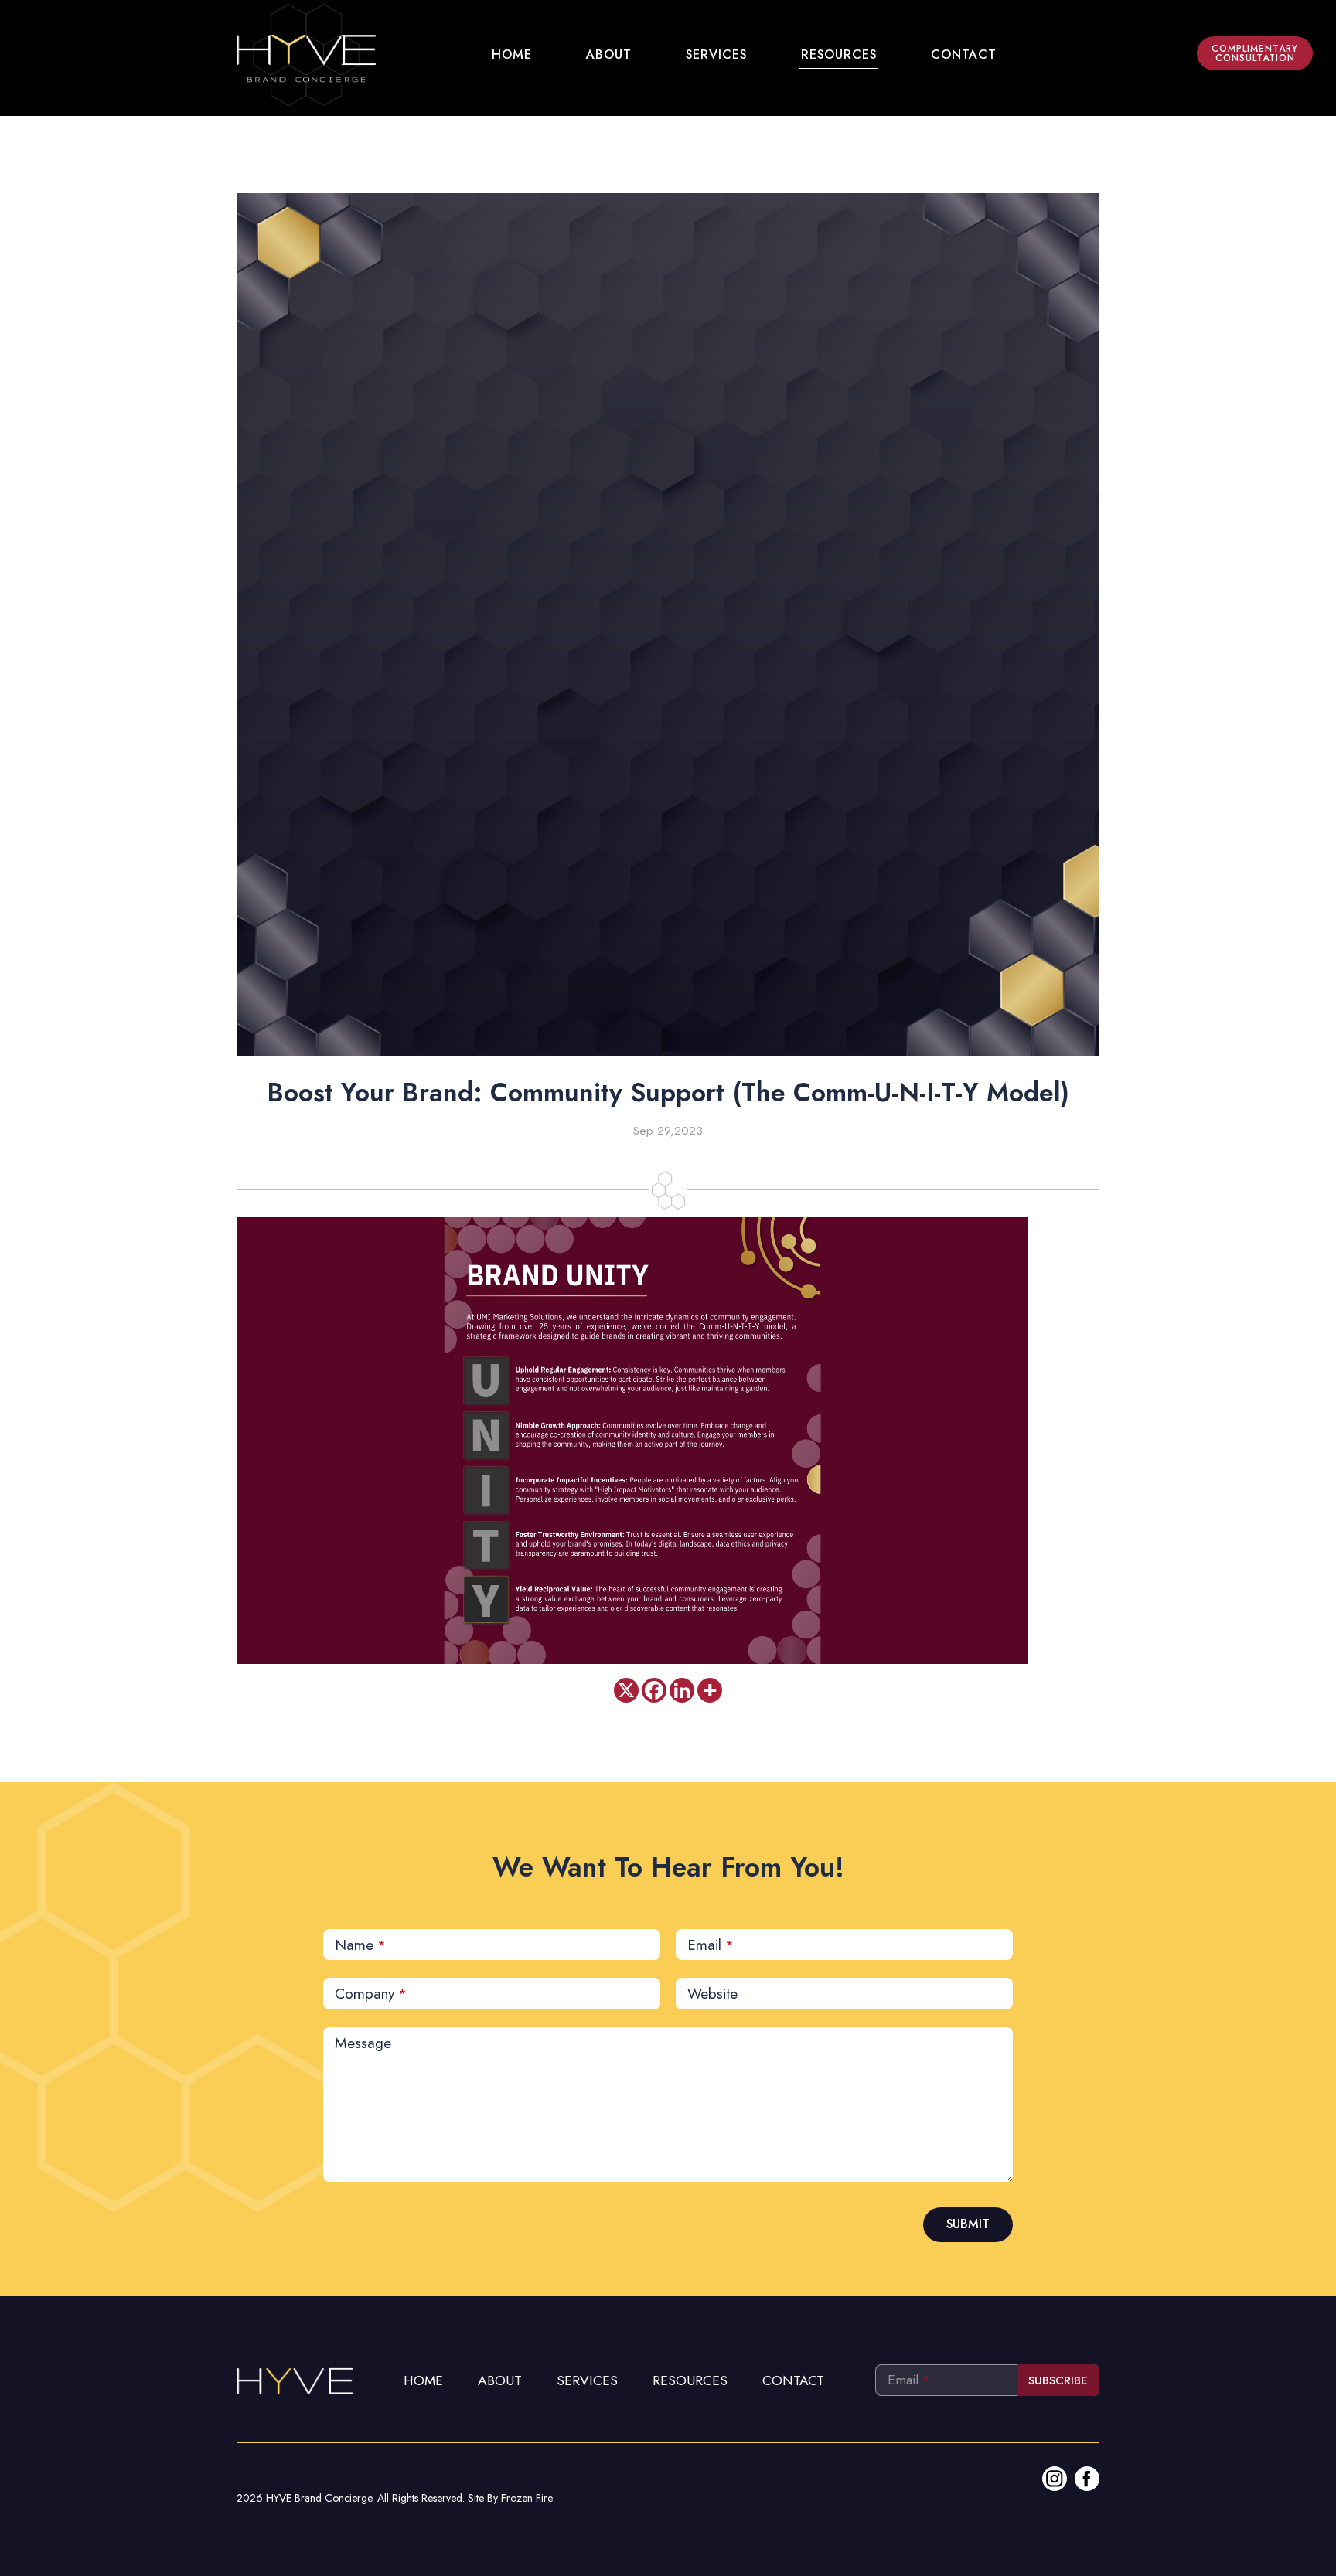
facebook (1087, 2479)
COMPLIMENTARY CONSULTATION (1255, 53)
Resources (690, 2380)
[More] (710, 1690)
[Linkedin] (682, 1690)
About (500, 2380)
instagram (1055, 2479)
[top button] (295, 2379)
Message (363, 2043)
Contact (793, 2380)
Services (587, 2380)
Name (360, 1945)
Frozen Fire (527, 2498)
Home (423, 2380)
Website (712, 1993)
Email (711, 1945)
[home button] (306, 55)
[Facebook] (654, 1690)
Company (371, 1993)
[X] (626, 1690)
